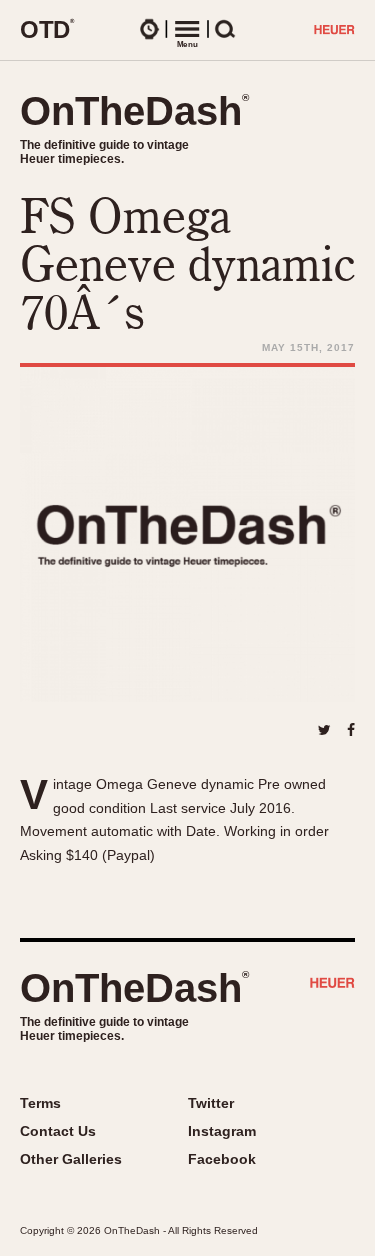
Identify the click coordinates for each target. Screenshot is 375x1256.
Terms (40, 1103)
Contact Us (58, 1131)
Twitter (211, 1103)
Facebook (222, 1159)
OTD (47, 29)
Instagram (222, 1131)
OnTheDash (134, 111)
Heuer (332, 985)
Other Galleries (71, 1159)
